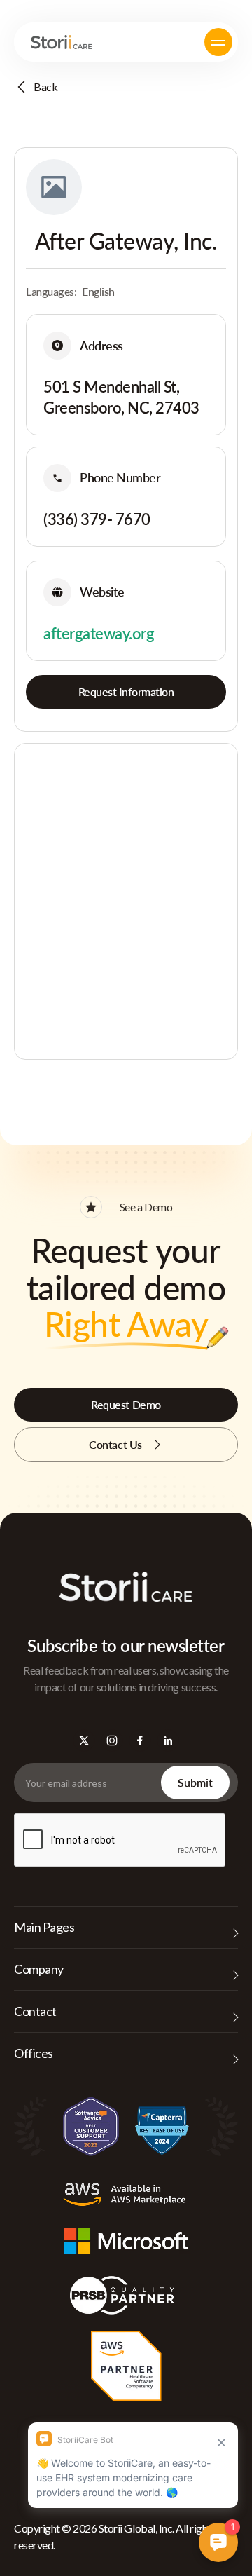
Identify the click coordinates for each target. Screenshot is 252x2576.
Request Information (126, 691)
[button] (218, 42)
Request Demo (126, 1404)
